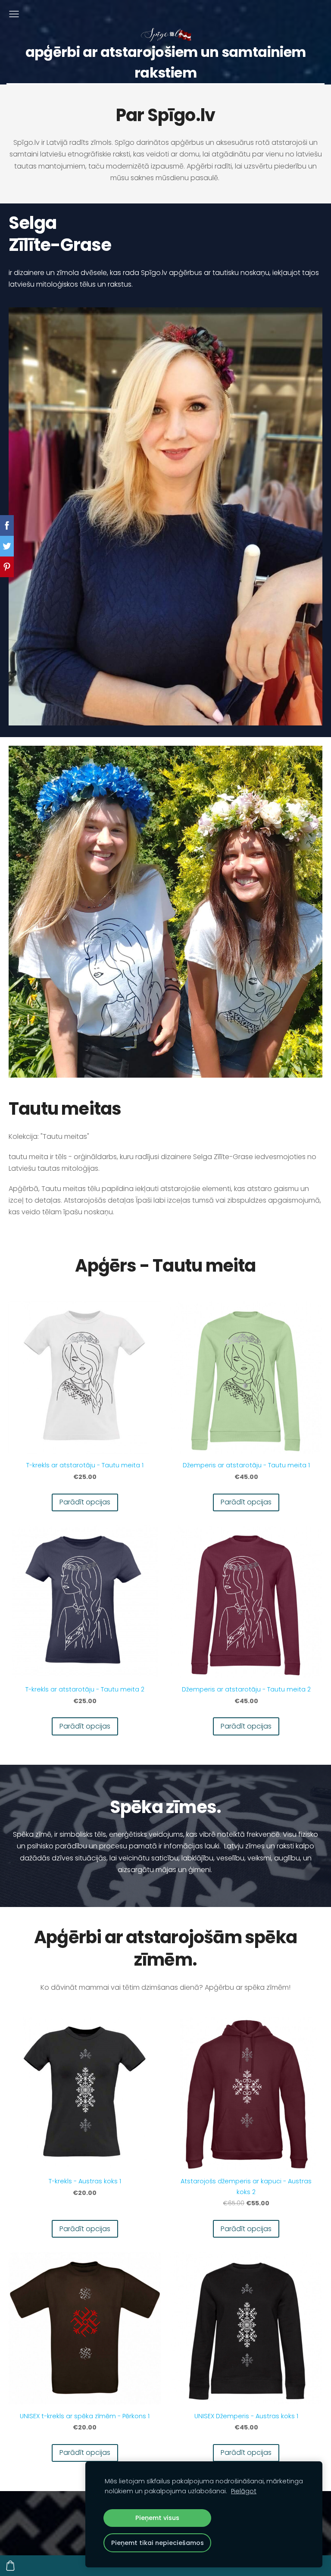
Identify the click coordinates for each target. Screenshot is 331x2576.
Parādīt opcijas (85, 1502)
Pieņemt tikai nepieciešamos (158, 2543)
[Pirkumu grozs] (10, 2566)
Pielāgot (244, 2491)
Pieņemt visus (157, 2518)
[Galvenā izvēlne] (14, 14)
